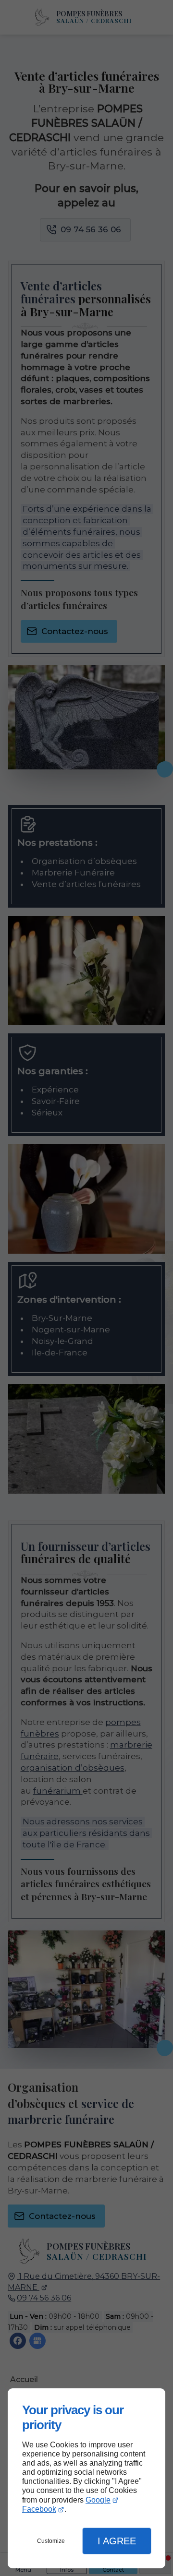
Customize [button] (51, 2541)
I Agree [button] (117, 2541)
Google (98, 2500)
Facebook (39, 2509)
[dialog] (86, 2478)
